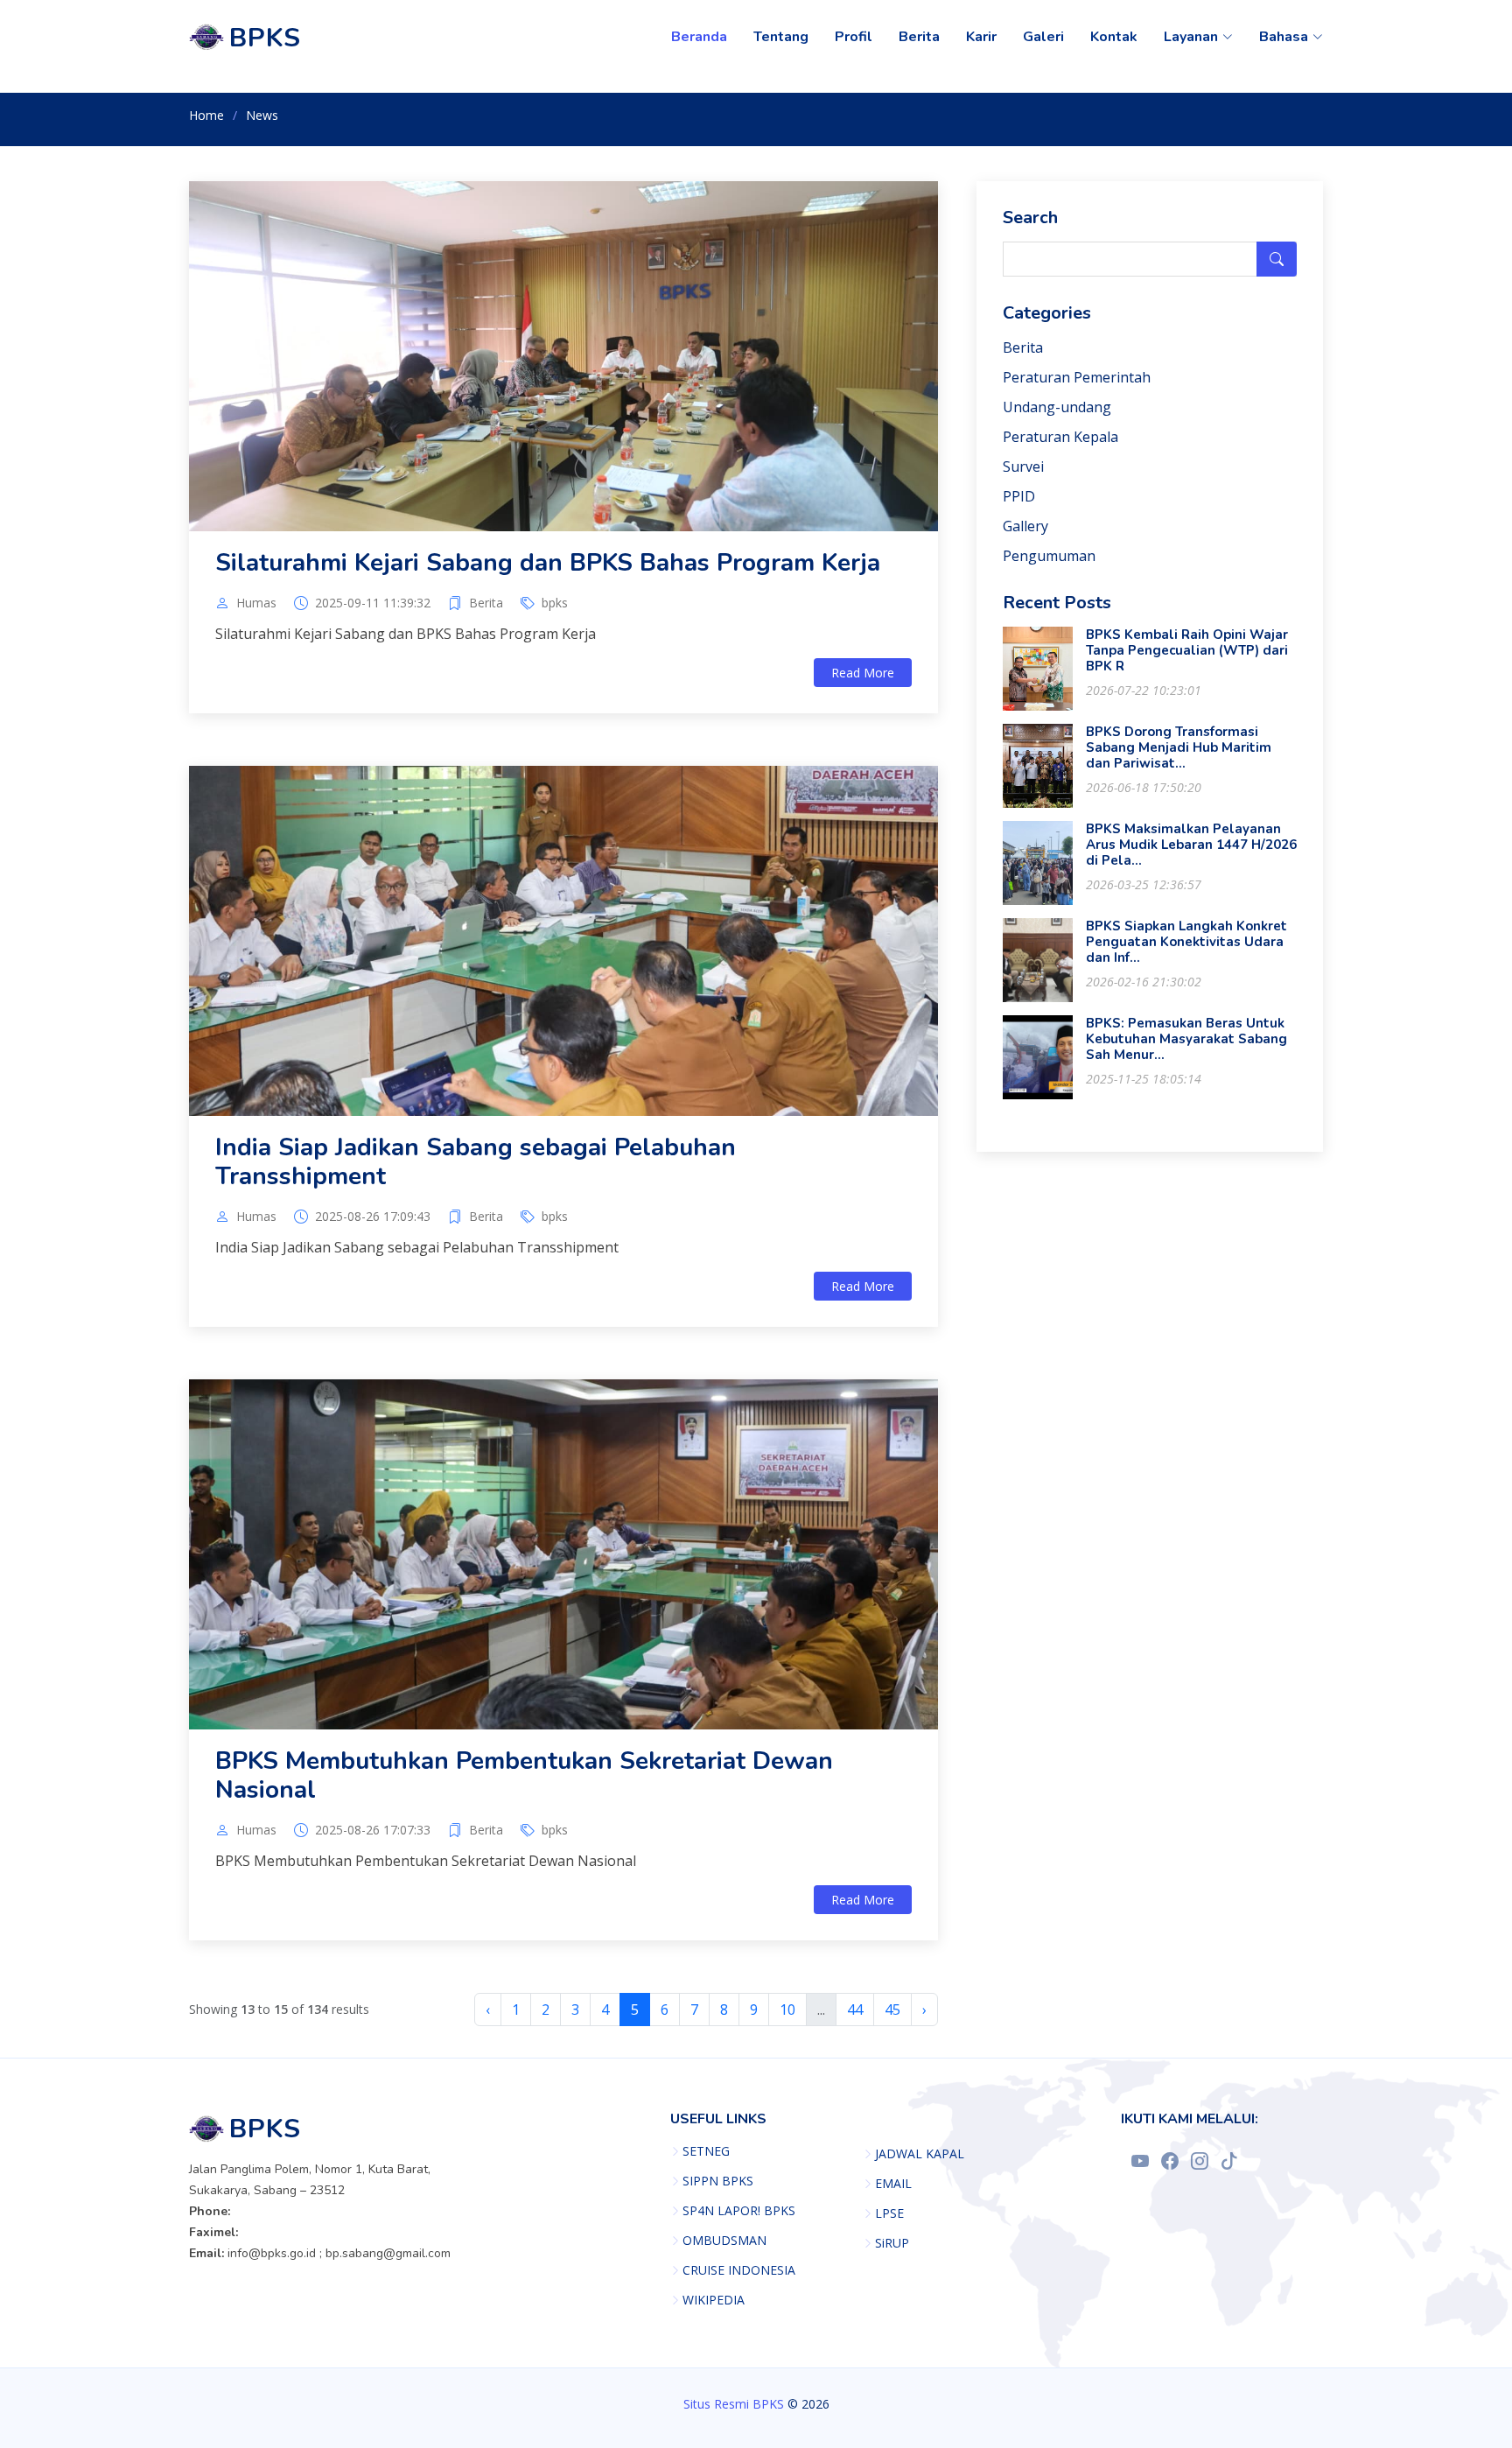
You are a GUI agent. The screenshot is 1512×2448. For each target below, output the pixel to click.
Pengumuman (1049, 556)
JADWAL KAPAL (920, 2154)
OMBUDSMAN (724, 2241)
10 (787, 2010)
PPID (1019, 496)
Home (206, 115)
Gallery (1025, 526)
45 (892, 2010)
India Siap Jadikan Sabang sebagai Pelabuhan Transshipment (476, 1162)
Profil (854, 37)
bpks (555, 603)
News (262, 115)
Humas (256, 603)
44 (855, 2010)
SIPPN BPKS (718, 2181)
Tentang (781, 37)
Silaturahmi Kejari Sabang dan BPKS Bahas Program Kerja (548, 563)
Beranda (699, 37)
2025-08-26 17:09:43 (373, 1217)
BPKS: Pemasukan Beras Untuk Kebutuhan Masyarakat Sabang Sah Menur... (1186, 1039)
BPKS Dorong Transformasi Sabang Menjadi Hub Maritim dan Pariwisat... (1179, 747)
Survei (1023, 466)
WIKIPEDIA (714, 2300)
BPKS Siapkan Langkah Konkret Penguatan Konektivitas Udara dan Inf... (1186, 942)
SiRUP (892, 2243)
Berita (919, 37)
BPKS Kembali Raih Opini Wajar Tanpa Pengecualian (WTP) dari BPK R (1187, 650)
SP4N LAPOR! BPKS (739, 2211)
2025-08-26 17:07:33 (373, 1830)
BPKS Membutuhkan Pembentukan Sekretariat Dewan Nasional (524, 1776)
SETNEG (706, 2151)
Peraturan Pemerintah (1077, 377)
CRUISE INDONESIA (739, 2270)
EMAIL (893, 2184)
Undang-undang (1057, 407)
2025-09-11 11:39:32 (373, 603)
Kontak (1114, 37)
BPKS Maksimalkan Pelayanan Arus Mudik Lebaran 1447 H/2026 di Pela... (1191, 845)
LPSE (889, 2213)
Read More (863, 673)
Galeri (1043, 37)
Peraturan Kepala (1060, 437)
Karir (981, 37)
